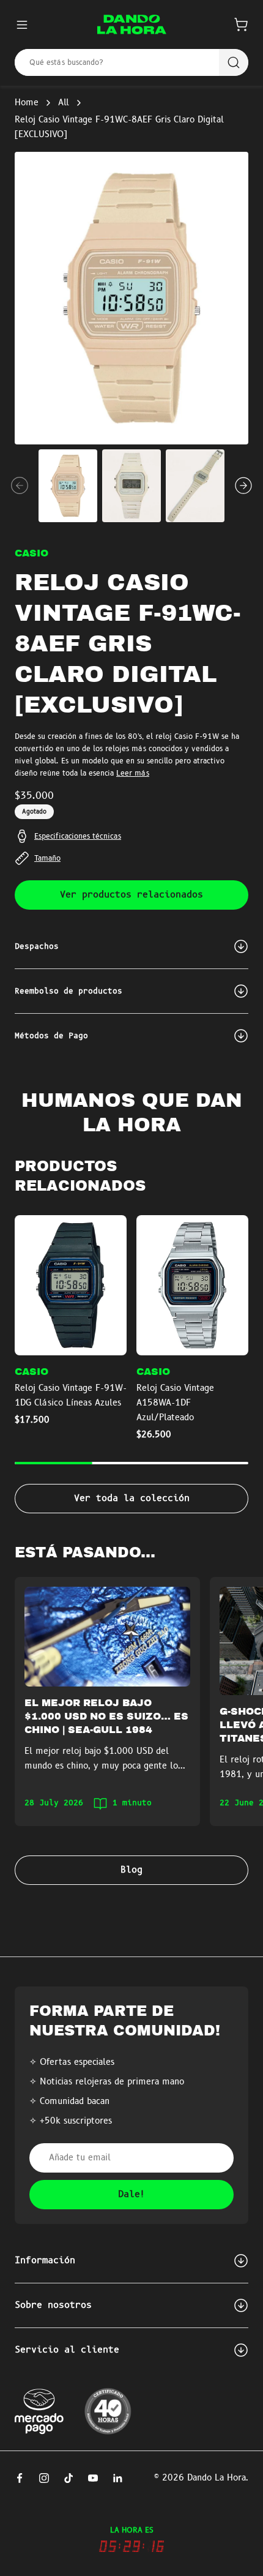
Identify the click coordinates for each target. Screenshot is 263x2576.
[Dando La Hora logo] (132, 24)
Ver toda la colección (132, 1499)
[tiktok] (69, 2478)
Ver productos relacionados (131, 895)
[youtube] (93, 2478)
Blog (131, 1870)
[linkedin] (117, 2478)
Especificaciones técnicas (78, 836)
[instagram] (44, 2478)
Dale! (132, 2195)
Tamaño (47, 858)
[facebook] (20, 2478)
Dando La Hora (217, 2478)
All (64, 103)
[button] (241, 24)
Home (27, 103)
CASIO (31, 553)
